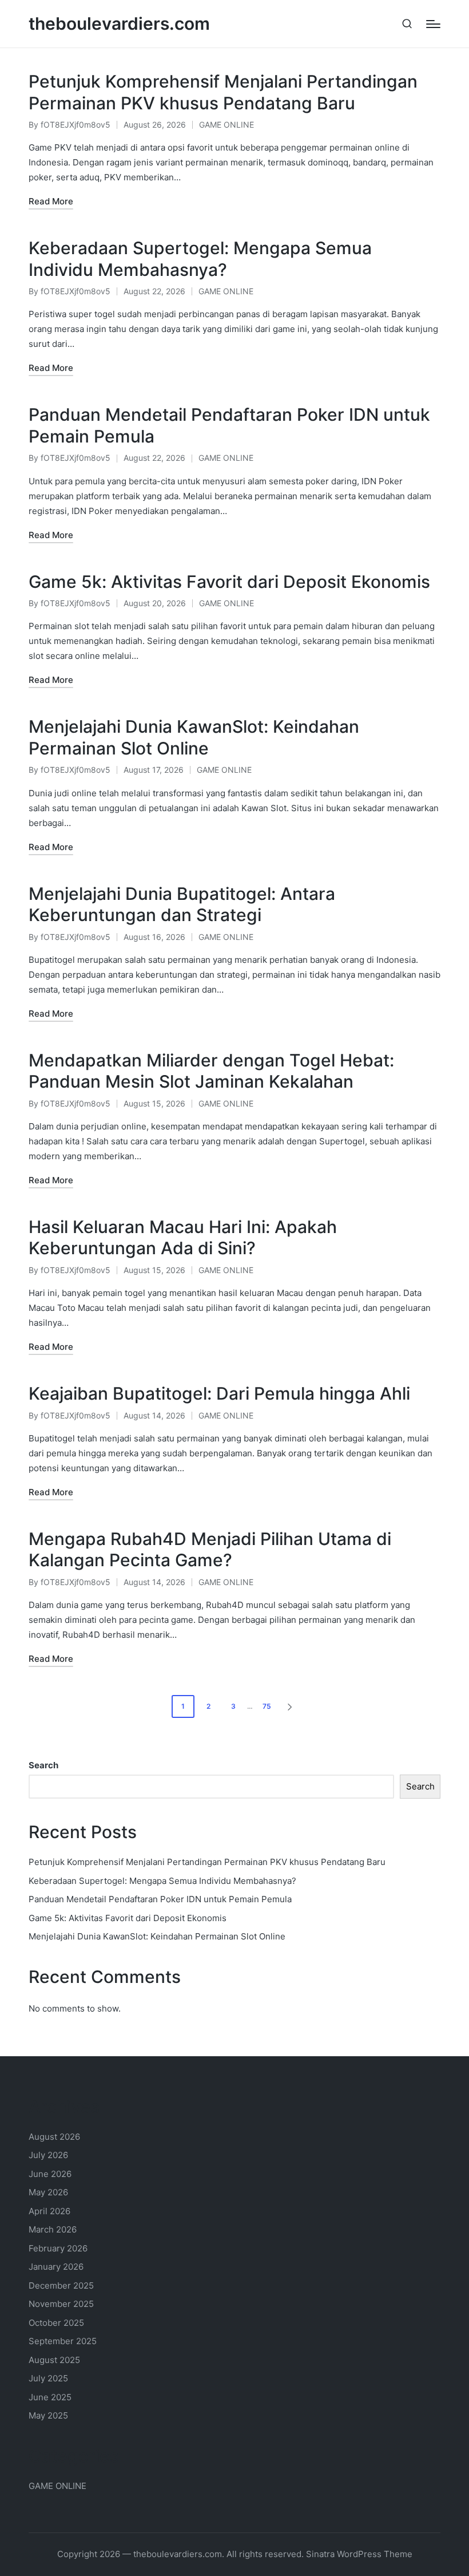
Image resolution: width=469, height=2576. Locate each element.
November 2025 (61, 2304)
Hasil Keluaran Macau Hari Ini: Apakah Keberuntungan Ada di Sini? (183, 1238)
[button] (292, 1706)
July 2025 (48, 2378)
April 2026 (49, 2211)
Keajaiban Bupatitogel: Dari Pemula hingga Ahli (219, 1393)
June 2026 (50, 2174)
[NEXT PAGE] (289, 1706)
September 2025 (63, 2341)
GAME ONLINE (226, 125)
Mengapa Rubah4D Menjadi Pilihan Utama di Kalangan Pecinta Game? (210, 1550)
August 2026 (54, 2137)
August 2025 (54, 2360)
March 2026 (53, 2229)
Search (43, 1765)
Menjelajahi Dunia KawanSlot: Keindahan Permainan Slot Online (194, 737)
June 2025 (50, 2397)
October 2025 (56, 2323)
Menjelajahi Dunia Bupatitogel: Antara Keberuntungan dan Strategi (182, 904)
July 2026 (48, 2155)
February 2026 (58, 2248)
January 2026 (56, 2267)
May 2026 (48, 2192)
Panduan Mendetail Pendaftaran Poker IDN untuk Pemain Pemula (160, 1899)
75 (267, 1706)
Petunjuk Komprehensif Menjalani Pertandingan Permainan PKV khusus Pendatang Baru (223, 92)
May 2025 (48, 2415)
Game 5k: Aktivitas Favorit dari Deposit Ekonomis (229, 582)
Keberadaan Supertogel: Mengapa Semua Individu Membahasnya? (200, 259)
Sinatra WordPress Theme (359, 2554)
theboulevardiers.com (119, 24)
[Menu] (433, 24)
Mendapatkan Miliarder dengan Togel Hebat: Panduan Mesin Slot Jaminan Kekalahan (211, 1071)
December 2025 (61, 2285)
